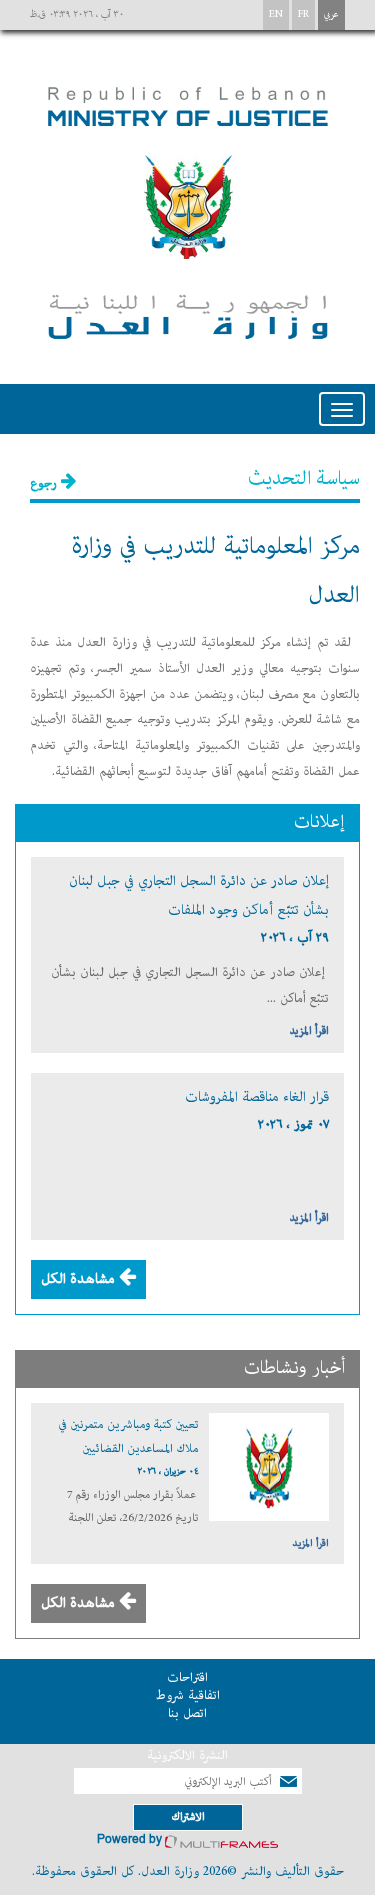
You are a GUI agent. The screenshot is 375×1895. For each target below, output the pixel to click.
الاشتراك (188, 1816)
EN (276, 14)
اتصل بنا (187, 1713)
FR (303, 14)
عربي (331, 14)
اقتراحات (187, 1677)
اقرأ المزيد (309, 1030)
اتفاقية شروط (187, 1695)
